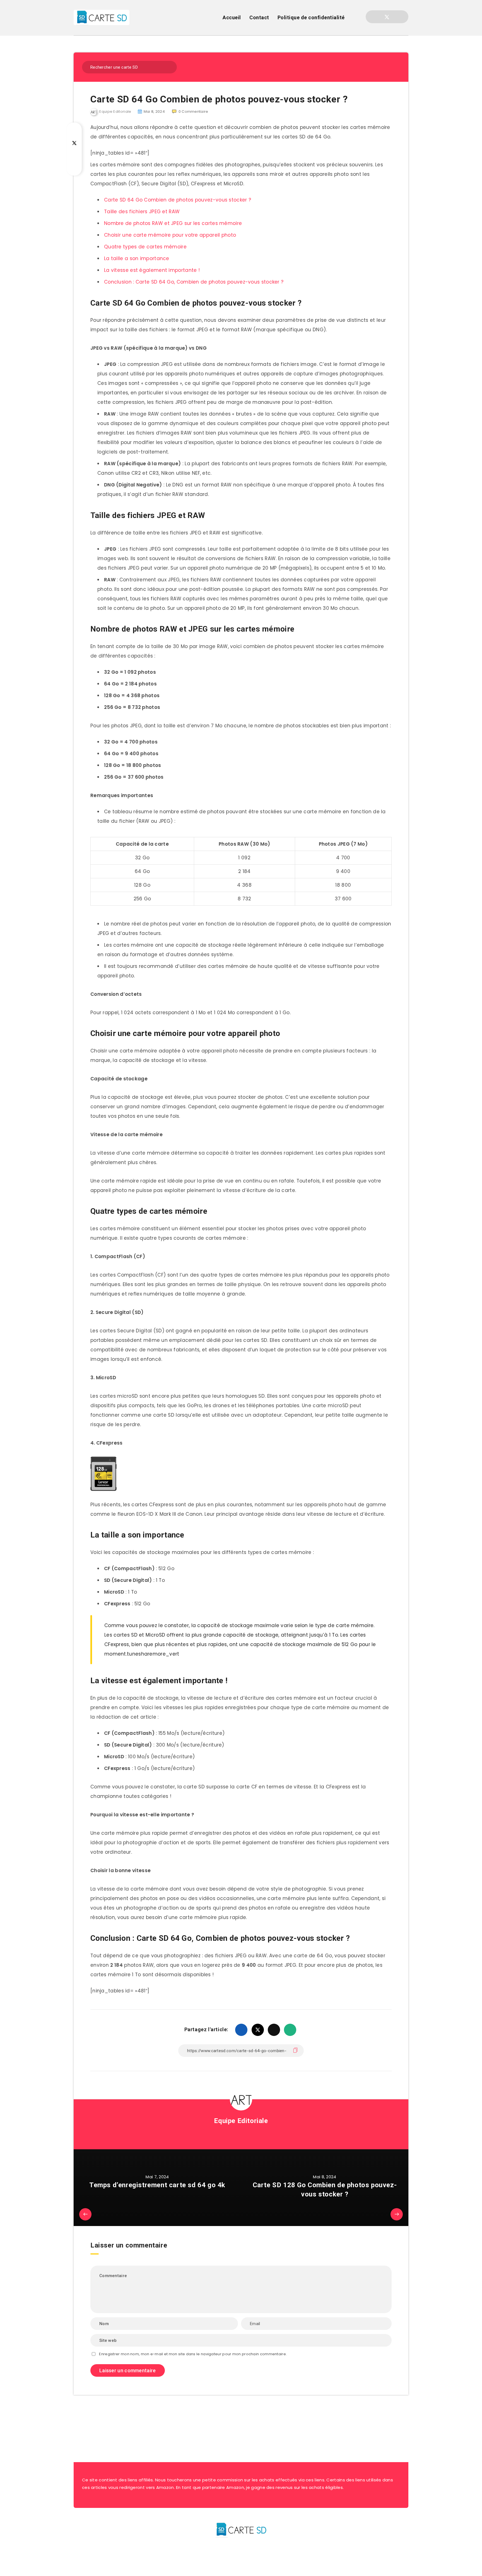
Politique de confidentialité (311, 17)
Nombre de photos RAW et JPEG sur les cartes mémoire (173, 223)
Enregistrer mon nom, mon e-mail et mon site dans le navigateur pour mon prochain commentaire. (193, 2354)
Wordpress (255, 2550)
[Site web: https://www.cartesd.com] (241, 2135)
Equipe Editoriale (241, 2121)
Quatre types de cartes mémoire (145, 247)
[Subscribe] (223, 2424)
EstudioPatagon (260, 2562)
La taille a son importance (137, 258)
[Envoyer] (169, 67)
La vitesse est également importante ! (152, 270)
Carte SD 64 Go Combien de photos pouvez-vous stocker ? (178, 200)
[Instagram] (397, 17)
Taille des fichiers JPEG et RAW (142, 212)
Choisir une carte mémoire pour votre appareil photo (170, 235)
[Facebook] (377, 17)
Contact (259, 17)
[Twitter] (387, 17)
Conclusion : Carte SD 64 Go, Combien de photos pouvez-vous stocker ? (194, 282)
